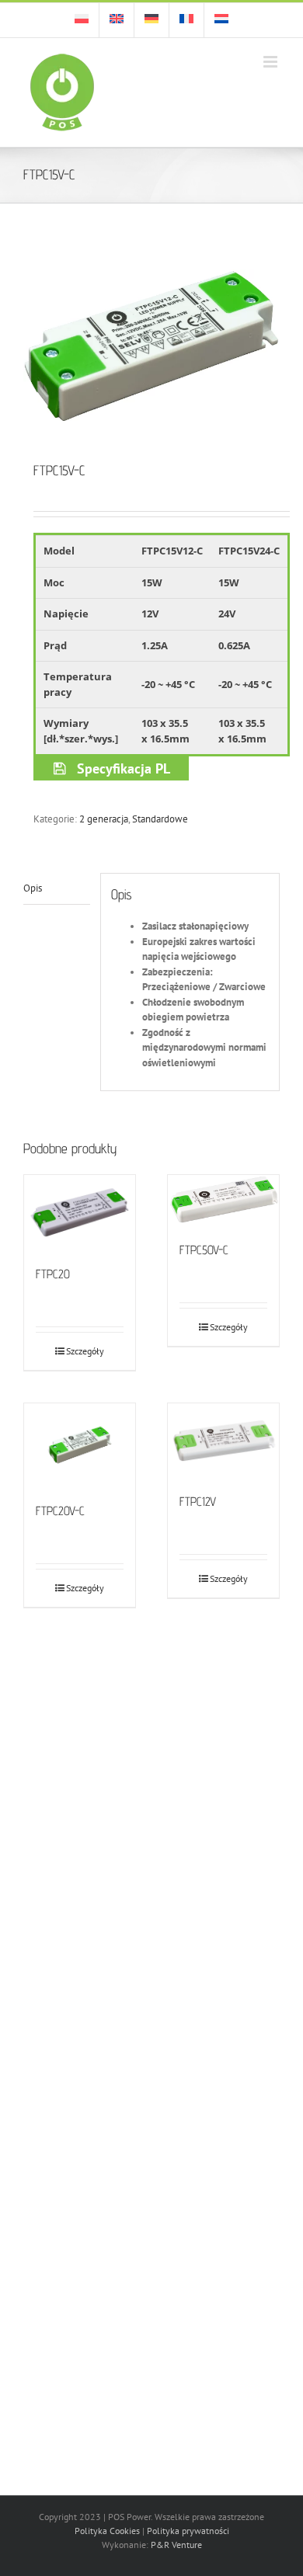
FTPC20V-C (60, 1511)
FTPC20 (53, 1274)
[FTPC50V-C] (223, 1200)
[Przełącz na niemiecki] (151, 20)
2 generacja (104, 819)
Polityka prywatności (188, 2531)
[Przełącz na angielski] (117, 20)
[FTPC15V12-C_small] (151, 345)
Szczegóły (85, 1351)
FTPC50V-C (204, 1250)
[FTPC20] (80, 1212)
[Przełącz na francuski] (186, 20)
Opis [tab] (33, 888)
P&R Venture (176, 2545)
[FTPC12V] (223, 1440)
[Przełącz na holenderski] (221, 20)
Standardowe (160, 819)
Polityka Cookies (107, 2531)
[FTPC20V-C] (80, 1445)
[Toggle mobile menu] (272, 62)
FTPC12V (198, 1502)
